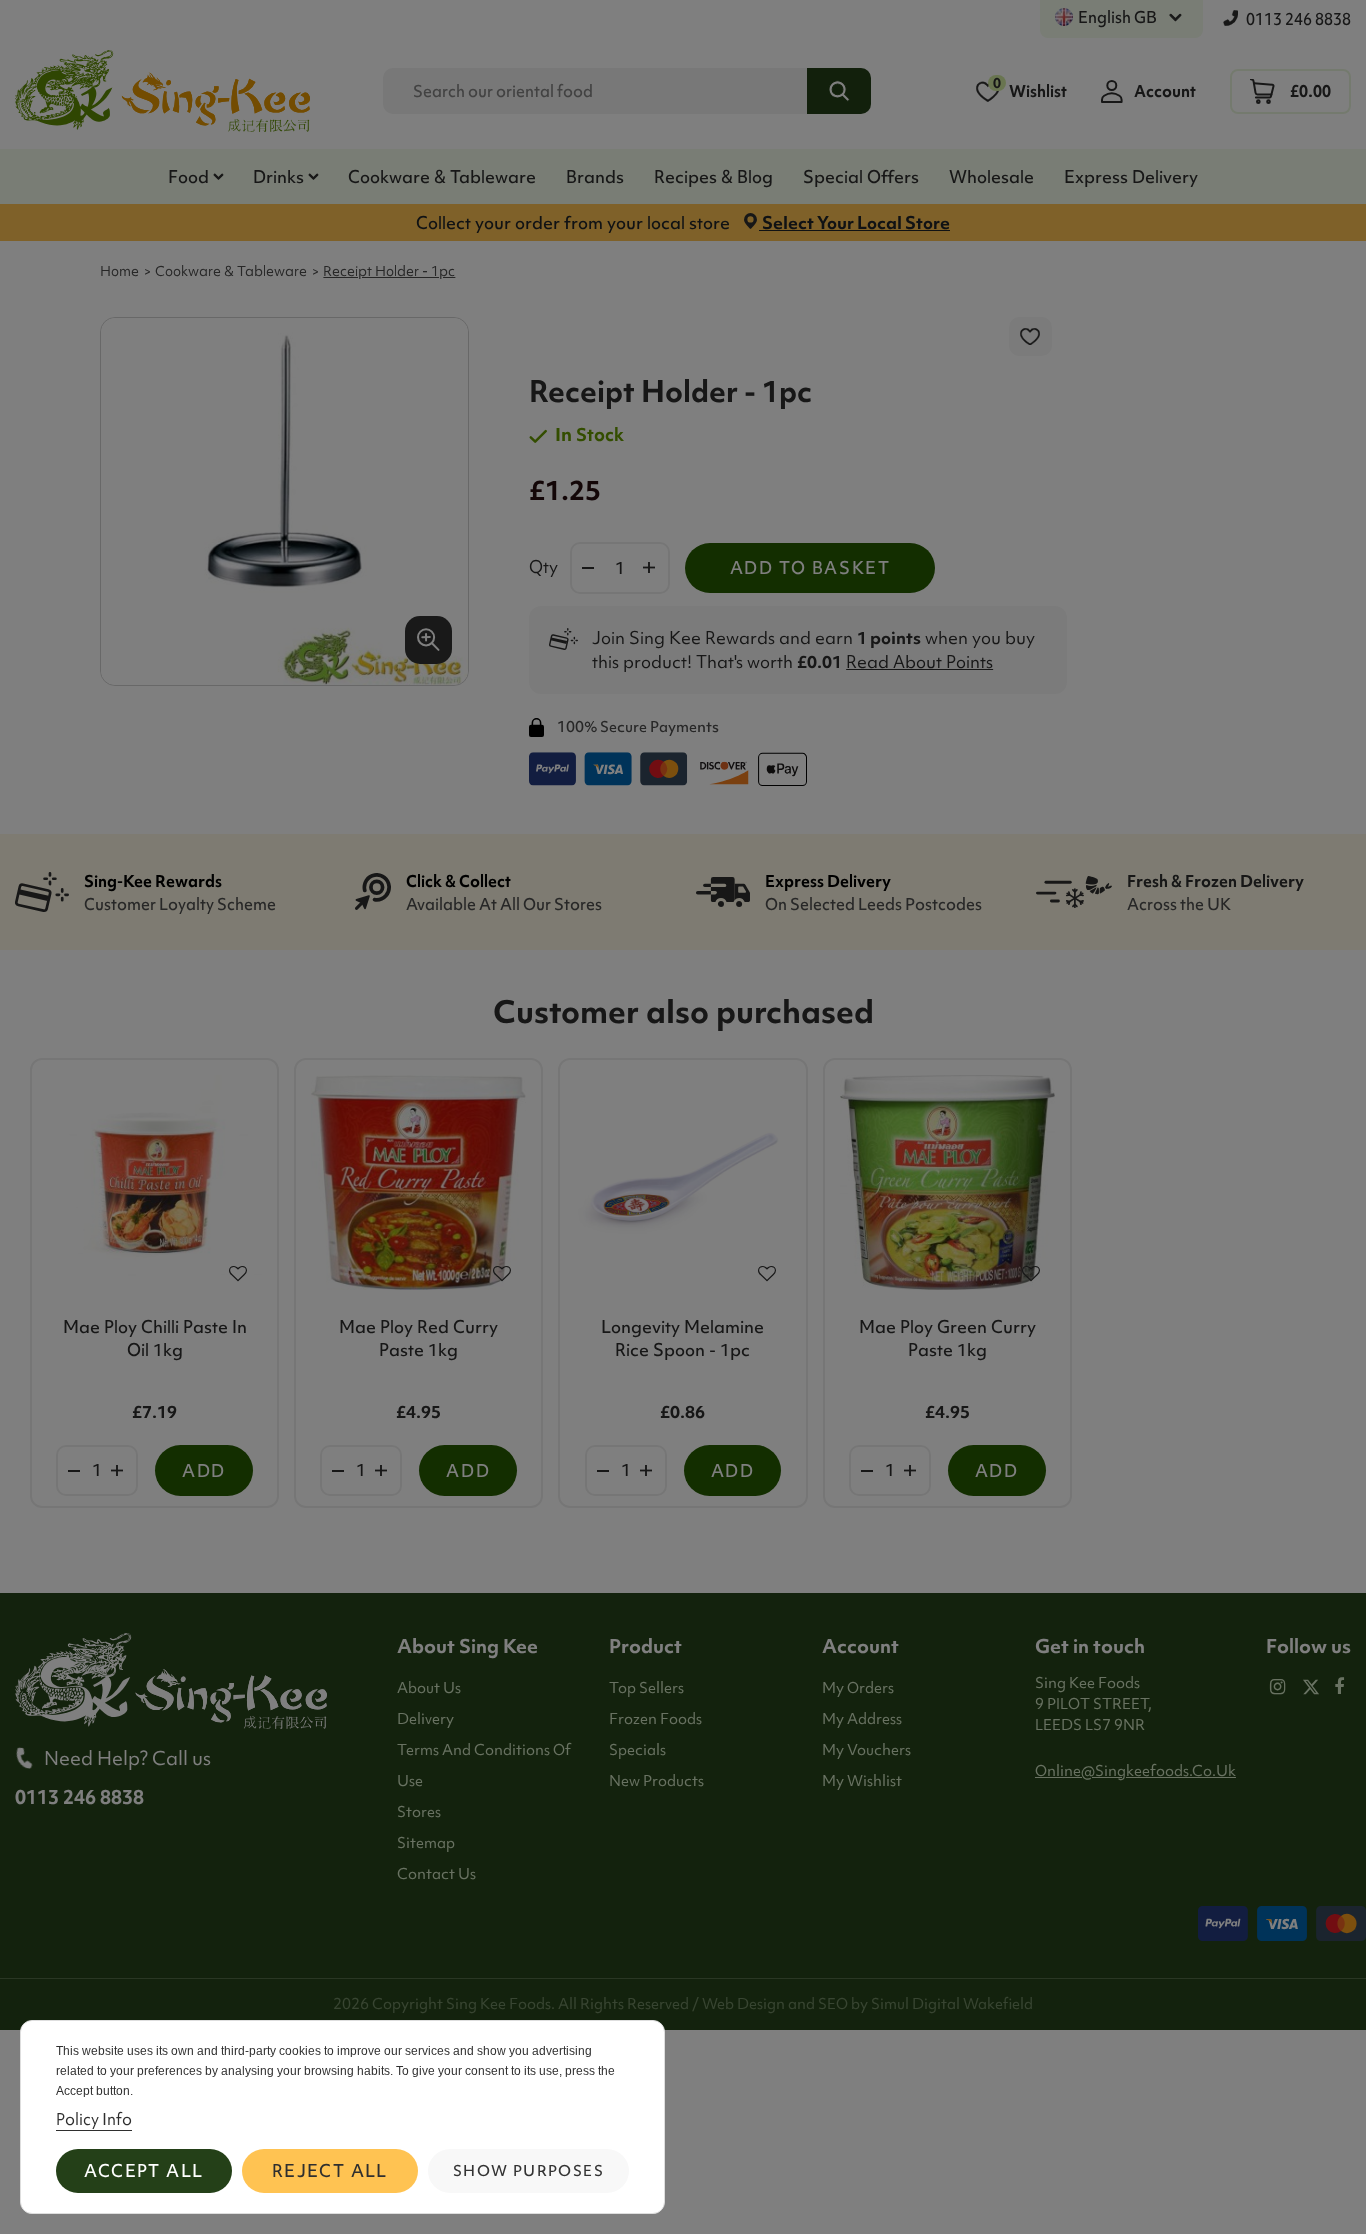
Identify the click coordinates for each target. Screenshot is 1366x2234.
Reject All (330, 2170)
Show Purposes (528, 2171)
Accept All (143, 2170)
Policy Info (94, 2119)
